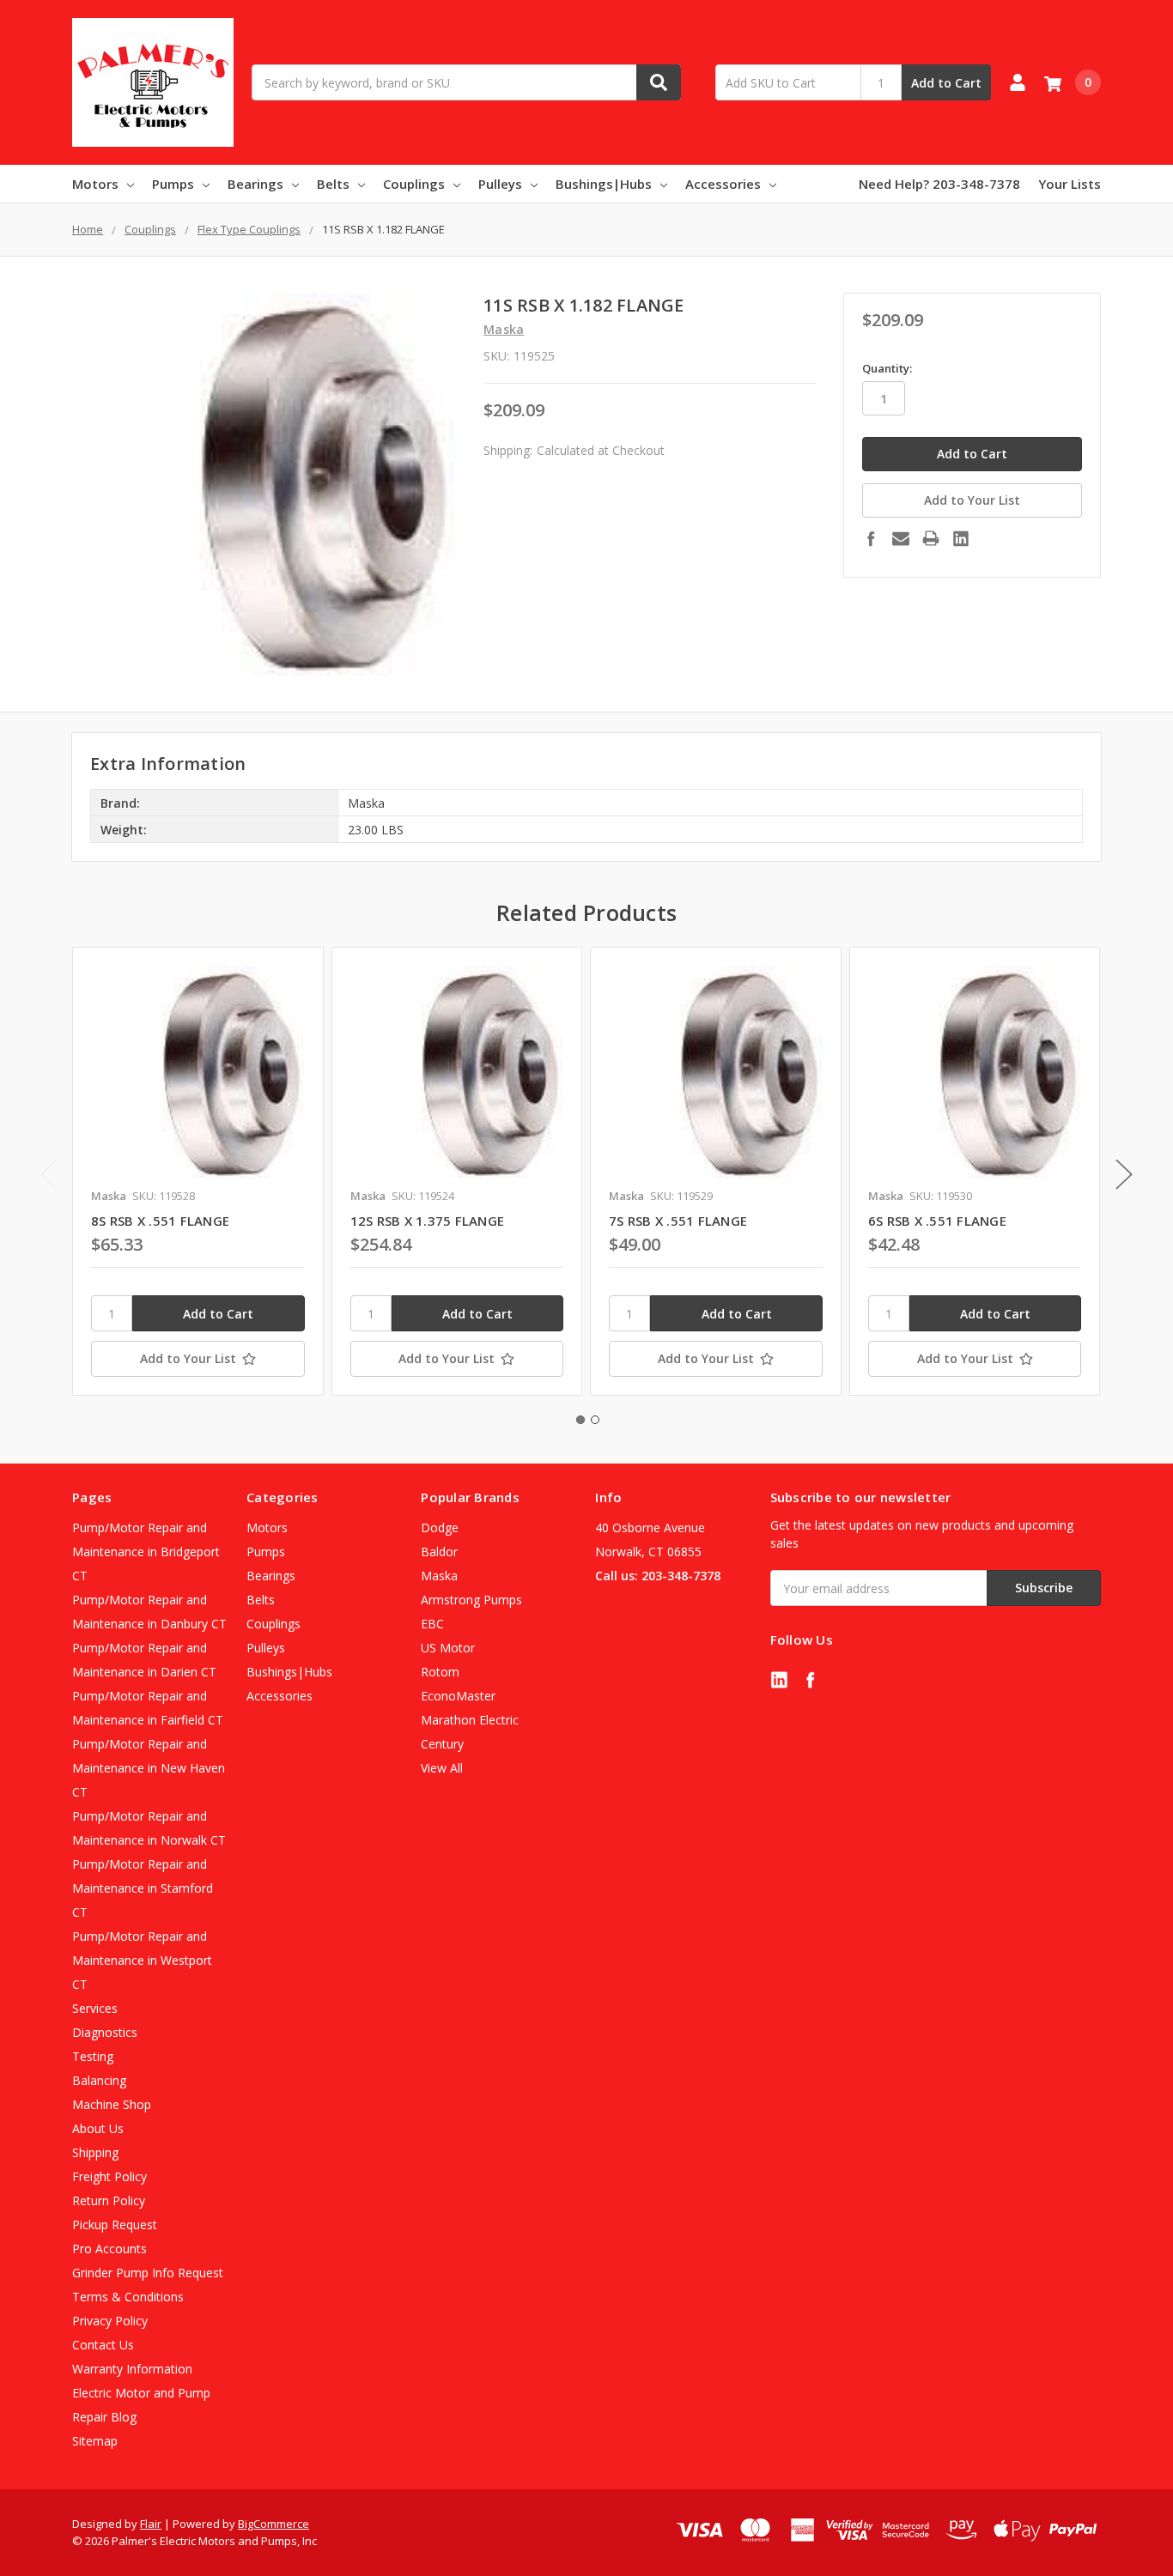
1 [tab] (580, 1420)
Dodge (440, 1527)
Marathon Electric (470, 1720)
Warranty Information (132, 2369)
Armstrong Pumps (471, 1600)
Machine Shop (112, 2104)
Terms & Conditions (128, 2297)
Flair (151, 2524)
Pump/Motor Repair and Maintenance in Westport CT (142, 1960)
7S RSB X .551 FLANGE (678, 1221)
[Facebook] (871, 538)
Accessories (723, 184)
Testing (93, 2056)
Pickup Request (115, 2224)
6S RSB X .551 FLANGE (937, 1221)
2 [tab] (595, 1420)
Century (442, 1744)
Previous (49, 1175)
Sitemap (95, 2441)
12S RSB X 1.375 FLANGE (428, 1221)
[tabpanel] (198, 1172)
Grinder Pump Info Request (148, 2273)
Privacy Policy (110, 2321)
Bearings (255, 184)
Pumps (173, 184)
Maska (439, 1576)
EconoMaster (458, 1696)
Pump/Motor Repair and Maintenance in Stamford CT (143, 1888)
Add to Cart (946, 83)
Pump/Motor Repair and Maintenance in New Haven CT (149, 1768)
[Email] (901, 538)
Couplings (414, 184)
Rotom (440, 1672)
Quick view (198, 1072)
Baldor (439, 1552)
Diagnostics (105, 2032)
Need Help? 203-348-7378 (939, 184)
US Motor (448, 1648)
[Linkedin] (961, 538)
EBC (432, 1624)
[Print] (931, 538)
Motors (95, 184)
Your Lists (1070, 184)
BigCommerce (273, 2524)
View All (442, 1768)
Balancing (99, 2080)
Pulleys (500, 184)
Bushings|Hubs (604, 184)
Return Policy (109, 2200)
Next (1124, 1175)
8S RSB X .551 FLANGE (160, 1221)
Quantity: (887, 368)
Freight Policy (109, 2176)
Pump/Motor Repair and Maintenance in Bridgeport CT (146, 1552)
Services (95, 2008)
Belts (333, 184)
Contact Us (103, 2345)
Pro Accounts (109, 2249)
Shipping (95, 2152)
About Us (98, 2128)
